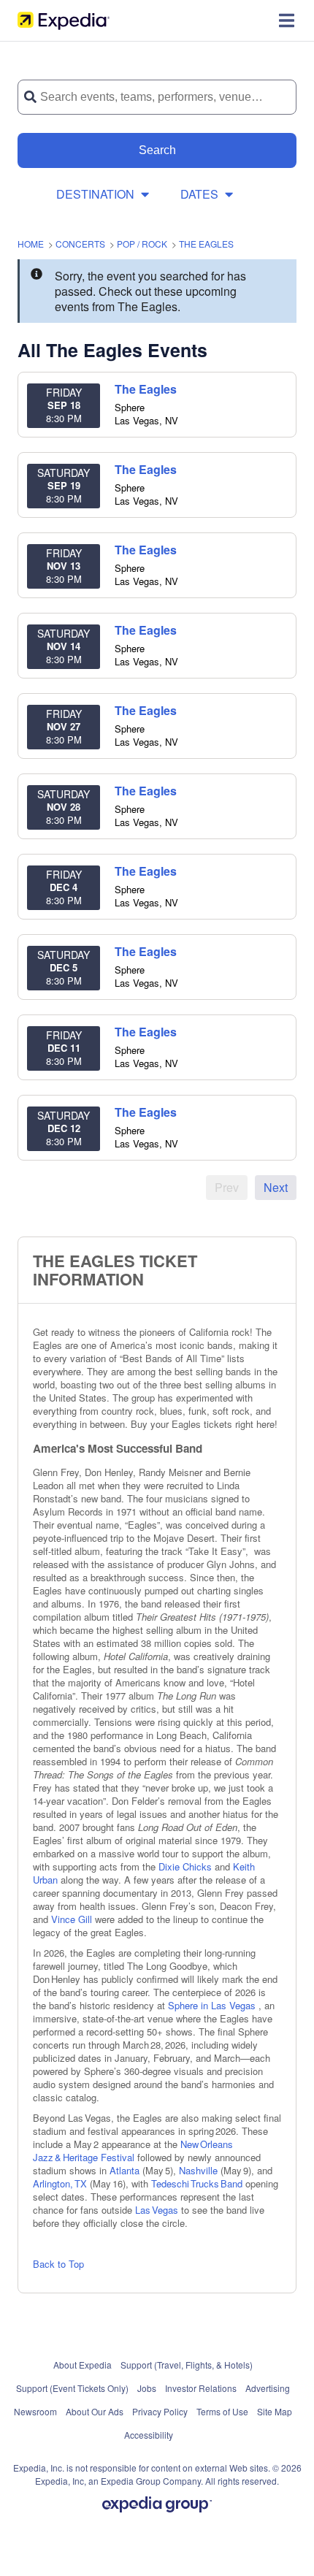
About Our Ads (95, 2411)
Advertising (268, 2388)
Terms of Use (222, 2411)
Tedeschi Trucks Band (197, 2183)
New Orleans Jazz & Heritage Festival (133, 2151)
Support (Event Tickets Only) (72, 2388)
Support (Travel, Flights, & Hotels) (187, 2365)
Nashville (200, 2170)
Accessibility (149, 2435)
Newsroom (35, 2411)
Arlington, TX (61, 2183)
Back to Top (58, 2264)
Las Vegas (158, 2210)
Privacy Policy (160, 2411)
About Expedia (83, 2365)
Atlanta (125, 2170)
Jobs (147, 2388)
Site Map (275, 2411)
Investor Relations (201, 2388)
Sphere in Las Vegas (213, 2005)
